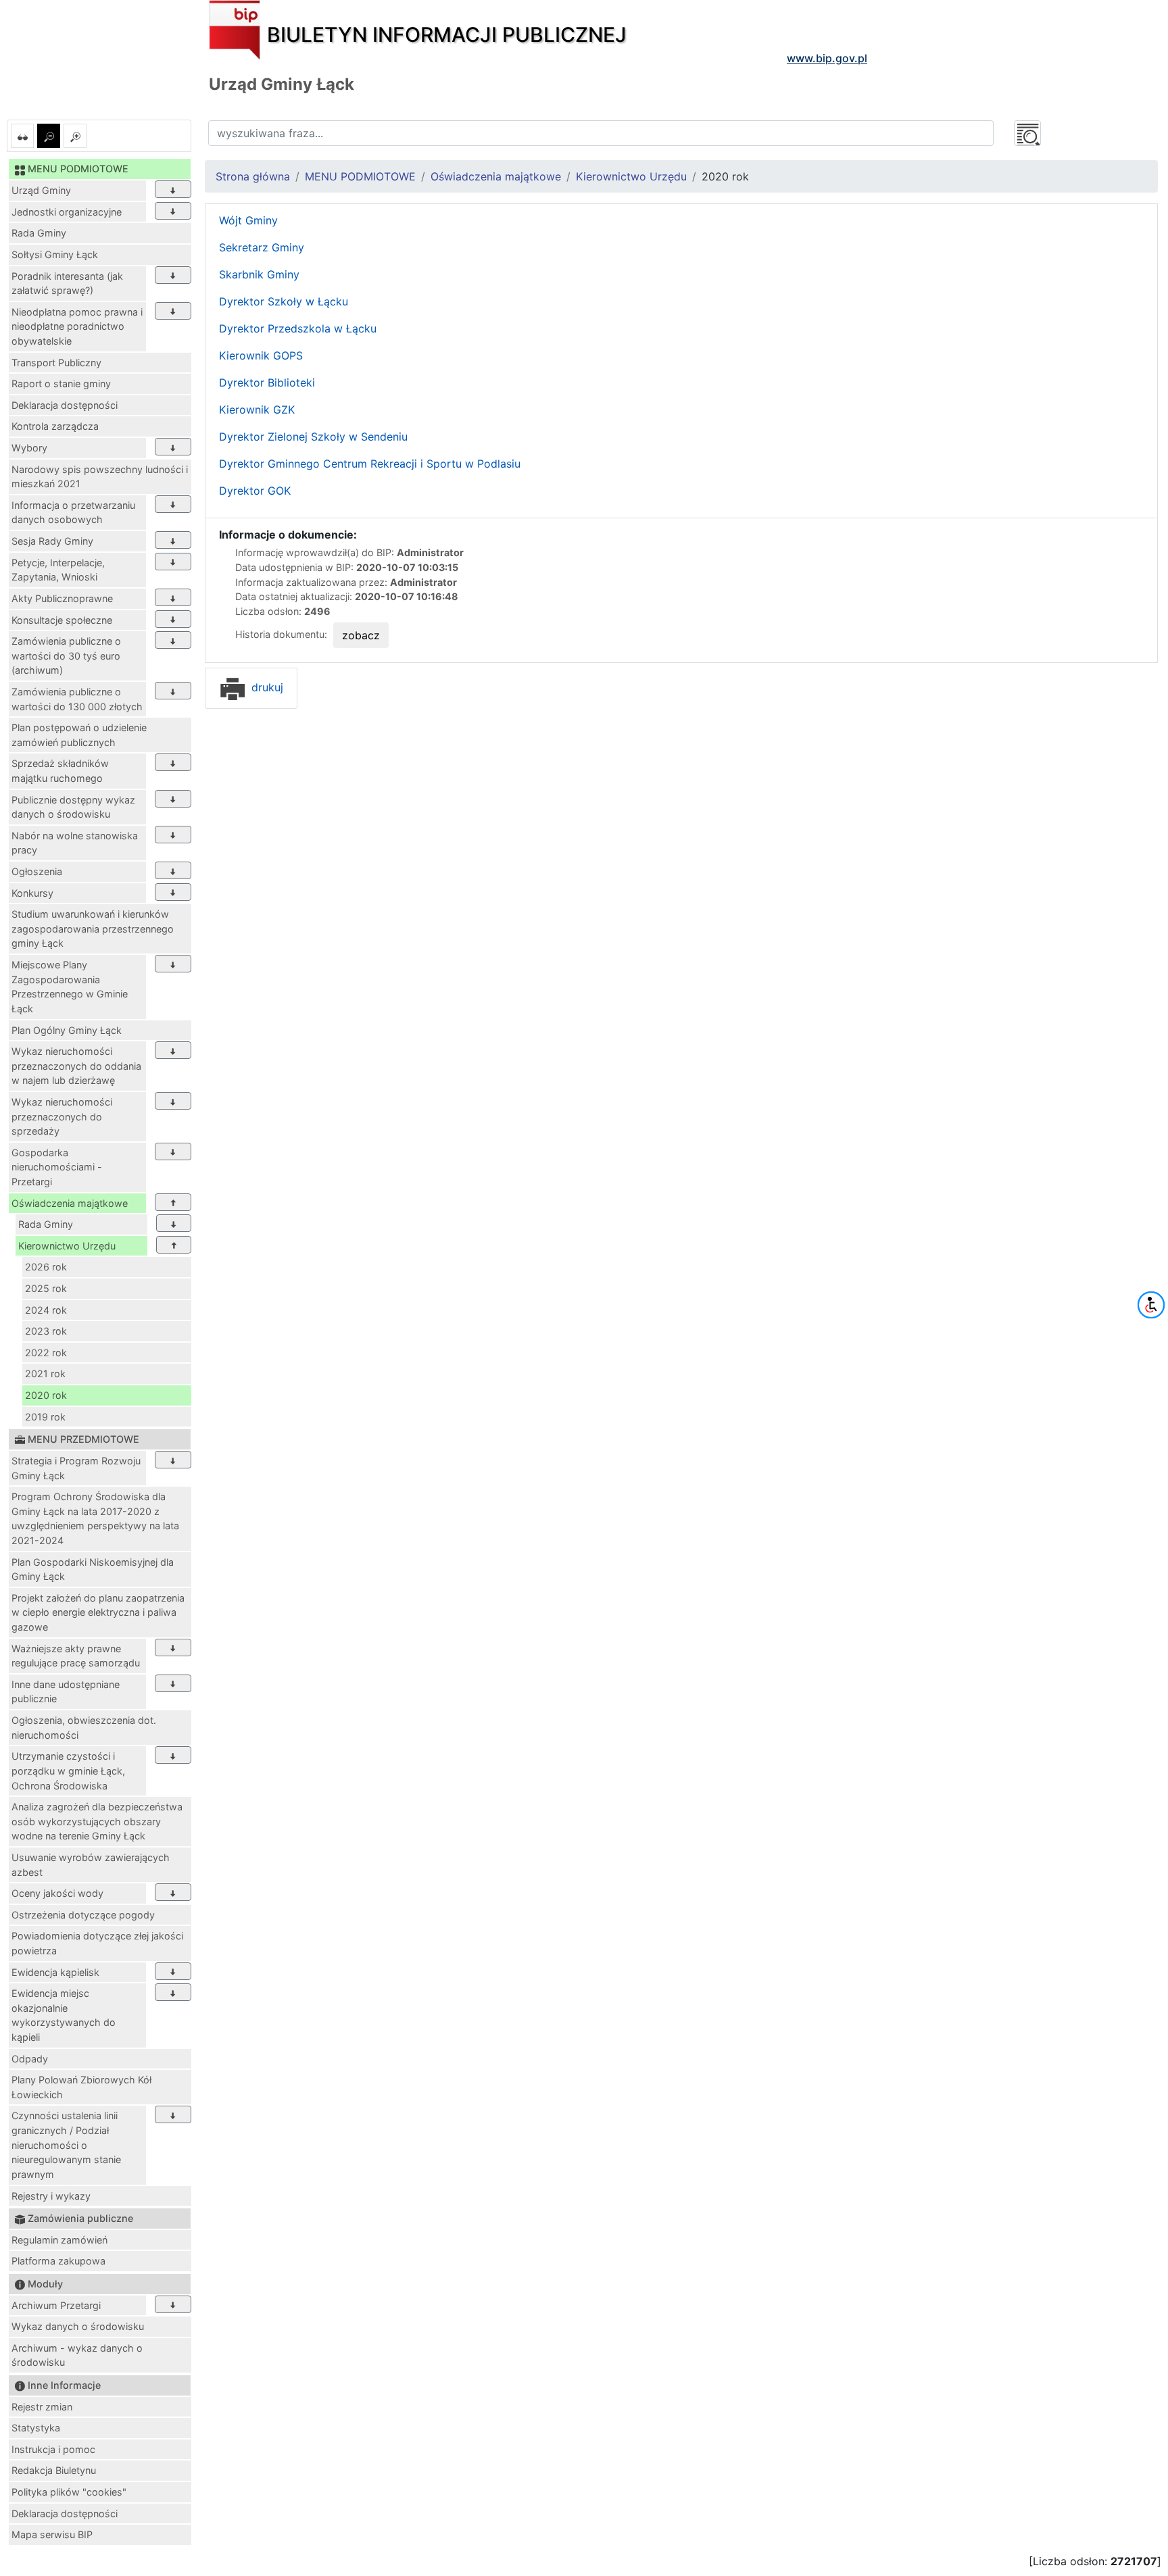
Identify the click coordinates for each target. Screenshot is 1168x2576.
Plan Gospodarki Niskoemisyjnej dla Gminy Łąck (93, 1569)
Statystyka (36, 2428)
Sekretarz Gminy (262, 247)
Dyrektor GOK (255, 491)
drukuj (266, 687)
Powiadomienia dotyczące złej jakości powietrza (97, 1943)
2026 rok (46, 1267)
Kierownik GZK (257, 410)
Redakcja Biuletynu (54, 2470)
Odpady (30, 2059)
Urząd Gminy (41, 190)
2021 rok (45, 1373)
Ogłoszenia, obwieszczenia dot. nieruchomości (84, 1728)
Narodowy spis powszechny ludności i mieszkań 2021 (100, 477)
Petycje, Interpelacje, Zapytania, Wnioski (58, 570)
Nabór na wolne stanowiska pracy (75, 843)
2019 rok (45, 1417)
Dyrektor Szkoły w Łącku (285, 301)
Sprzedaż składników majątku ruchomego (60, 771)
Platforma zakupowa (58, 2261)
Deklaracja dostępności (65, 405)
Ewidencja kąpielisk (55, 1972)
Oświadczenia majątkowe (70, 1203)
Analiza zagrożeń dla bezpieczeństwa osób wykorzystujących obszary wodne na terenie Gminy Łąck (97, 1821)
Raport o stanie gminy (61, 383)
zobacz (361, 635)
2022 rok (46, 1353)
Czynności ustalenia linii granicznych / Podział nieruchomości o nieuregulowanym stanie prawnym (66, 2145)
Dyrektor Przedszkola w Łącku (299, 328)
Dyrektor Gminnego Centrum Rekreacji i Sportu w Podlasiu (371, 464)
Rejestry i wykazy (51, 2196)
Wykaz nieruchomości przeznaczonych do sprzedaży (62, 1116)
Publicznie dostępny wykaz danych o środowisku (73, 807)
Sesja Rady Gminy (52, 541)
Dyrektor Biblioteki (269, 382)
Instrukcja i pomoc (53, 2449)
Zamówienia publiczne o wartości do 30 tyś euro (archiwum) (66, 655)
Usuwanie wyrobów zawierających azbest (91, 1865)
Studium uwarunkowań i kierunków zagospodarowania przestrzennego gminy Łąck (93, 928)
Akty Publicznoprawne (62, 598)
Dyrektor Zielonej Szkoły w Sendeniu (315, 437)
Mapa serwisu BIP (52, 2534)
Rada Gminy (39, 233)
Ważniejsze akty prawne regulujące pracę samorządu (76, 1656)
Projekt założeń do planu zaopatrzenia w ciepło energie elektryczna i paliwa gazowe (98, 1612)
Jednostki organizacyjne (67, 212)
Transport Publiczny (56, 363)
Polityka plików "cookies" (69, 2492)
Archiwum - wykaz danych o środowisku (77, 2355)
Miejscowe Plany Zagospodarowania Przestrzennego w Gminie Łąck (70, 987)
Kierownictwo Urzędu (67, 1246)
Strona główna (253, 176)
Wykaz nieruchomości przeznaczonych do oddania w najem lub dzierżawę (76, 1066)
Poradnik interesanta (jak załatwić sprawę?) (67, 283)
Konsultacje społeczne (62, 620)
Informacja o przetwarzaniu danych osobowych (73, 513)
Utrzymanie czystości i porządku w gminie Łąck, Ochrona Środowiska (68, 1770)
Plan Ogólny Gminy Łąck (67, 1030)
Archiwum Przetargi (56, 2305)
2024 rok (46, 1310)
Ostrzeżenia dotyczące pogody (83, 1915)
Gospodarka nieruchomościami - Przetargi (57, 1167)
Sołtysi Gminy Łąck (55, 254)
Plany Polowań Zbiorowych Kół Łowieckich (81, 2087)
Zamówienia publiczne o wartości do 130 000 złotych (77, 699)
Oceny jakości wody (57, 1893)
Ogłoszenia (37, 871)
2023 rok (46, 1331)
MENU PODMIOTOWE (360, 176)
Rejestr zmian (42, 2407)
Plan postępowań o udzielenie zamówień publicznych (79, 735)
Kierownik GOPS (261, 355)
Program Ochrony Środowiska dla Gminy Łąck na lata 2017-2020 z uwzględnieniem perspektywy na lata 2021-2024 (95, 1518)
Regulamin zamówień (59, 2240)
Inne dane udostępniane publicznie (66, 1692)
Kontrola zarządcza (55, 426)
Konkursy (32, 893)
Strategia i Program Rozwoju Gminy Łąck (76, 1468)
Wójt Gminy (248, 220)
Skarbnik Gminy (259, 274)
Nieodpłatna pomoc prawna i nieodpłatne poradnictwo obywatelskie (77, 326)
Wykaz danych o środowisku (78, 2326)
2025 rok (46, 1288)
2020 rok (46, 1395)
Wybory (29, 448)
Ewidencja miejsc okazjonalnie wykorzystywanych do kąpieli (64, 2015)
